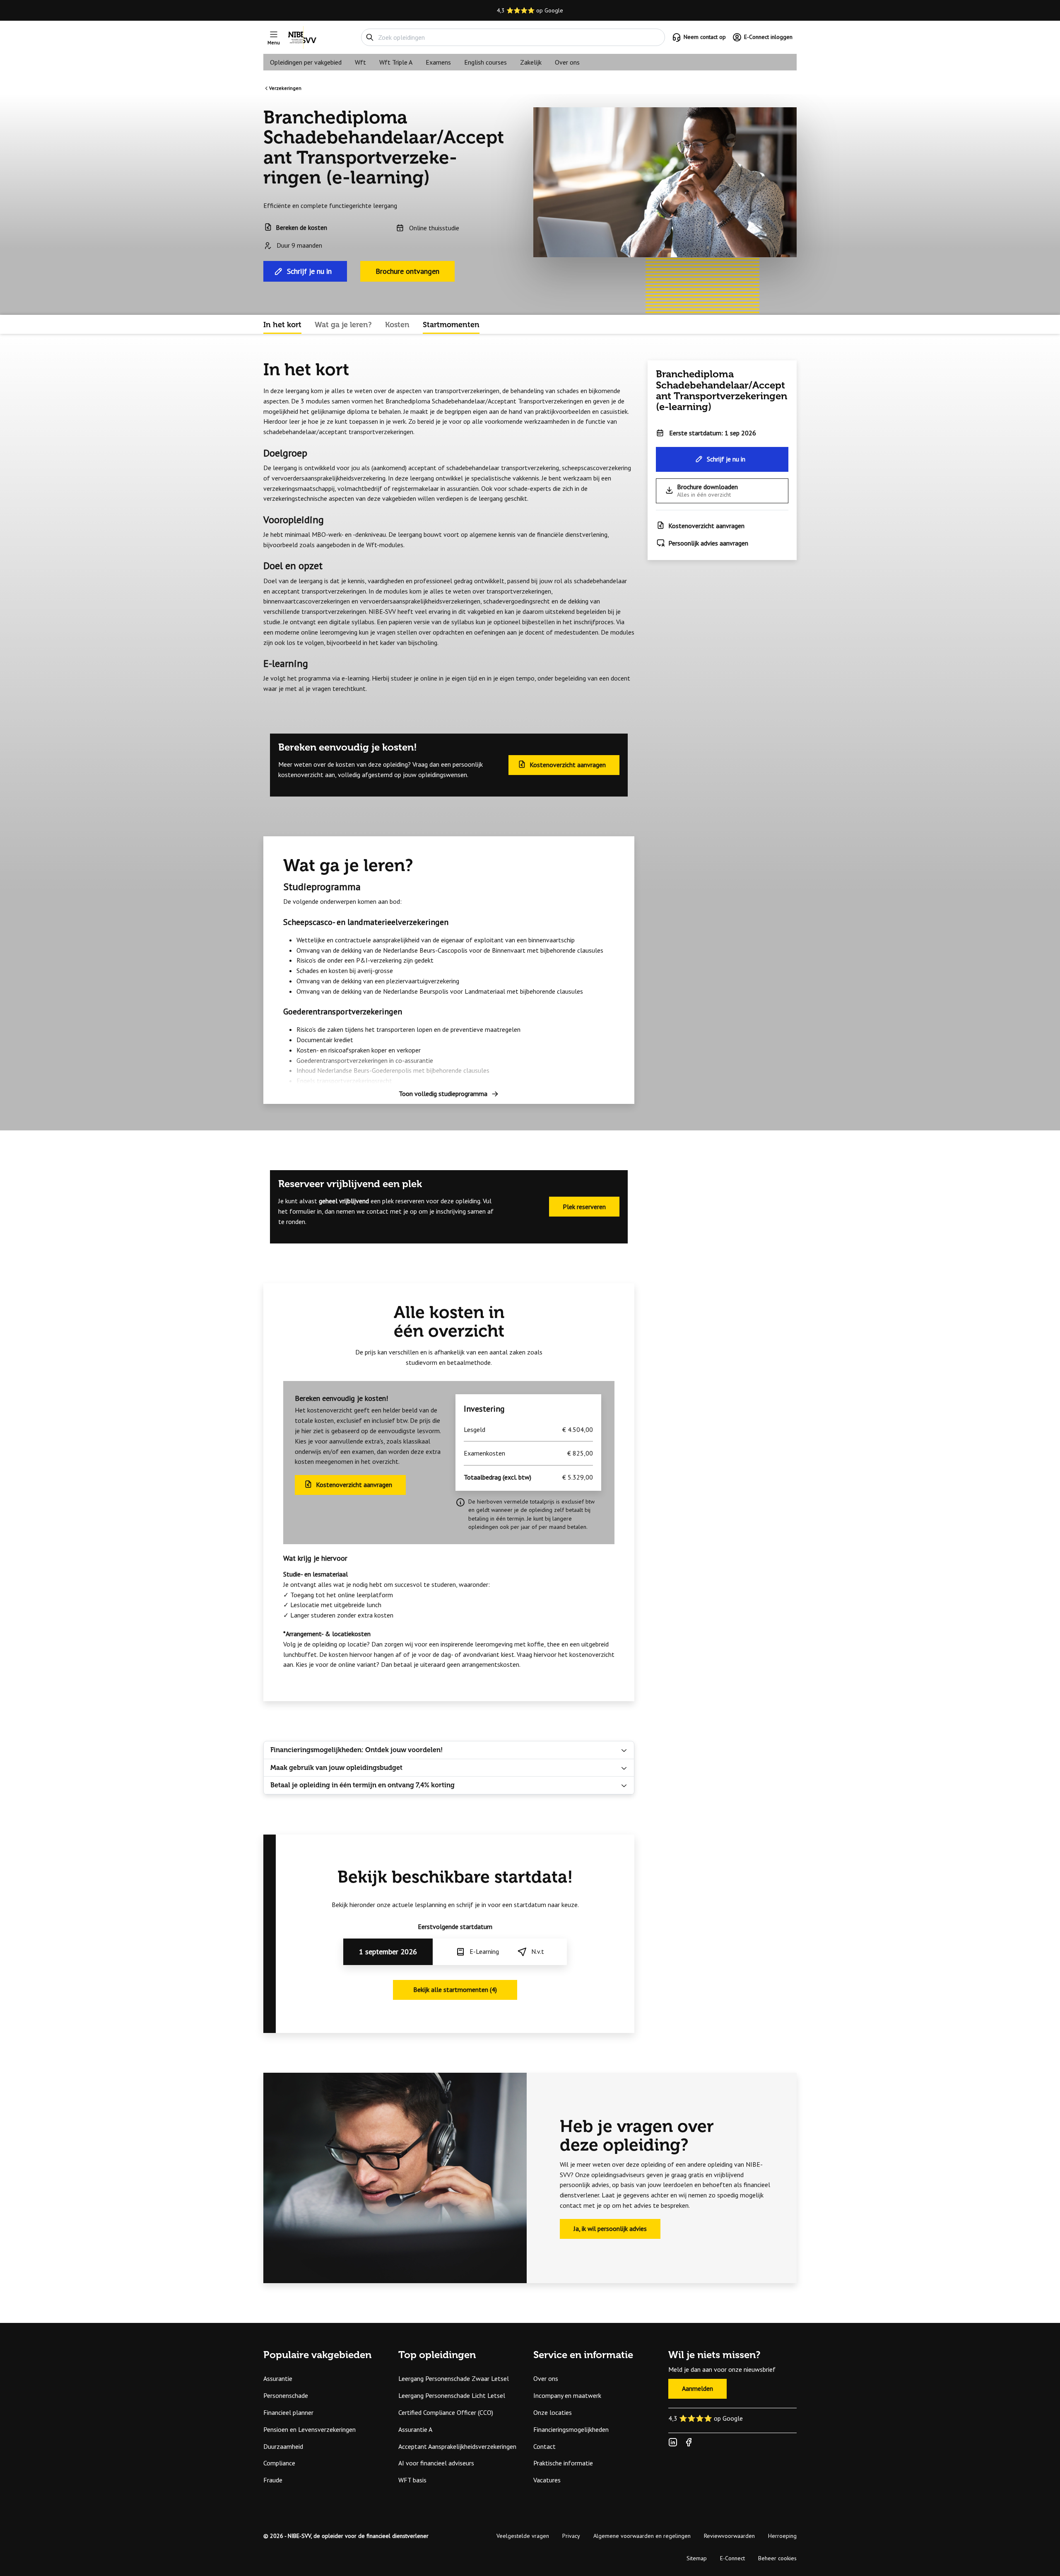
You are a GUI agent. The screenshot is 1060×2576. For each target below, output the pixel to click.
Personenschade (286, 2395)
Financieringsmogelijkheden (571, 2429)
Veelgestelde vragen (523, 2536)
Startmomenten (451, 325)
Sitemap (697, 2558)
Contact (544, 2446)
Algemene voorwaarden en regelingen (642, 2536)
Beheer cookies (777, 2558)
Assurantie (278, 2378)
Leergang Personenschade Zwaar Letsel (454, 2378)
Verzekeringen (285, 88)
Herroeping (782, 2536)
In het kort (282, 325)
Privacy (571, 2536)
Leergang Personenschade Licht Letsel (452, 2395)
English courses (485, 62)
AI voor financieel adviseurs (436, 2463)
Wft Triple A (396, 62)
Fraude (273, 2480)
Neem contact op (705, 37)
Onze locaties (553, 2412)
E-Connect (732, 2558)
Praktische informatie (563, 2463)
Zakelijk (531, 62)
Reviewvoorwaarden (729, 2536)
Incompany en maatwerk (567, 2395)
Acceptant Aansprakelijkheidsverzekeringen (457, 2446)
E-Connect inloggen (768, 37)
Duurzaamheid (283, 2446)
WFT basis (412, 2480)
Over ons (567, 62)
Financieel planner (288, 2412)
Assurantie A (415, 2429)
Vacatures (547, 2480)
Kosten (397, 325)
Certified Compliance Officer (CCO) (446, 2412)
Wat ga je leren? (343, 325)
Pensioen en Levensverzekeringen (310, 2429)
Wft (360, 62)
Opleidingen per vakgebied (306, 62)
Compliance (279, 2463)
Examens (438, 62)
